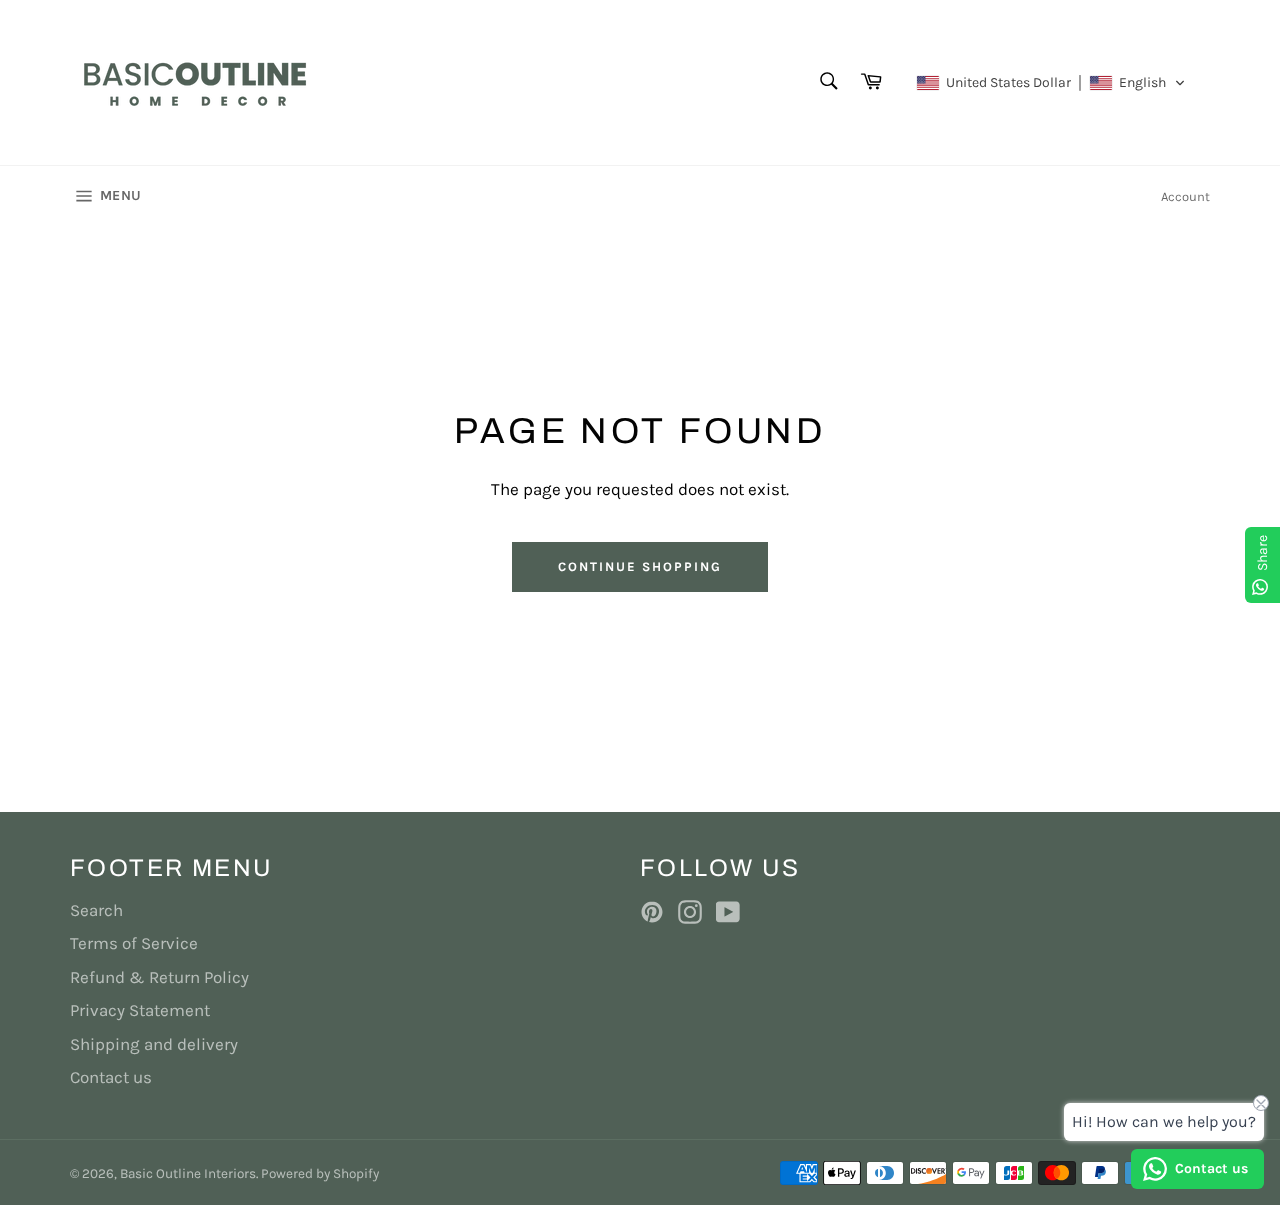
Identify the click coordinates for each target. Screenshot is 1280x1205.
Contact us (111, 1077)
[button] (1051, 83)
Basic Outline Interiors (188, 1173)
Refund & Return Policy (159, 977)
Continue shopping (639, 566)
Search (96, 910)
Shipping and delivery (154, 1044)
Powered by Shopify (320, 1173)
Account (1185, 196)
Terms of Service (134, 943)
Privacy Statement (140, 1010)
